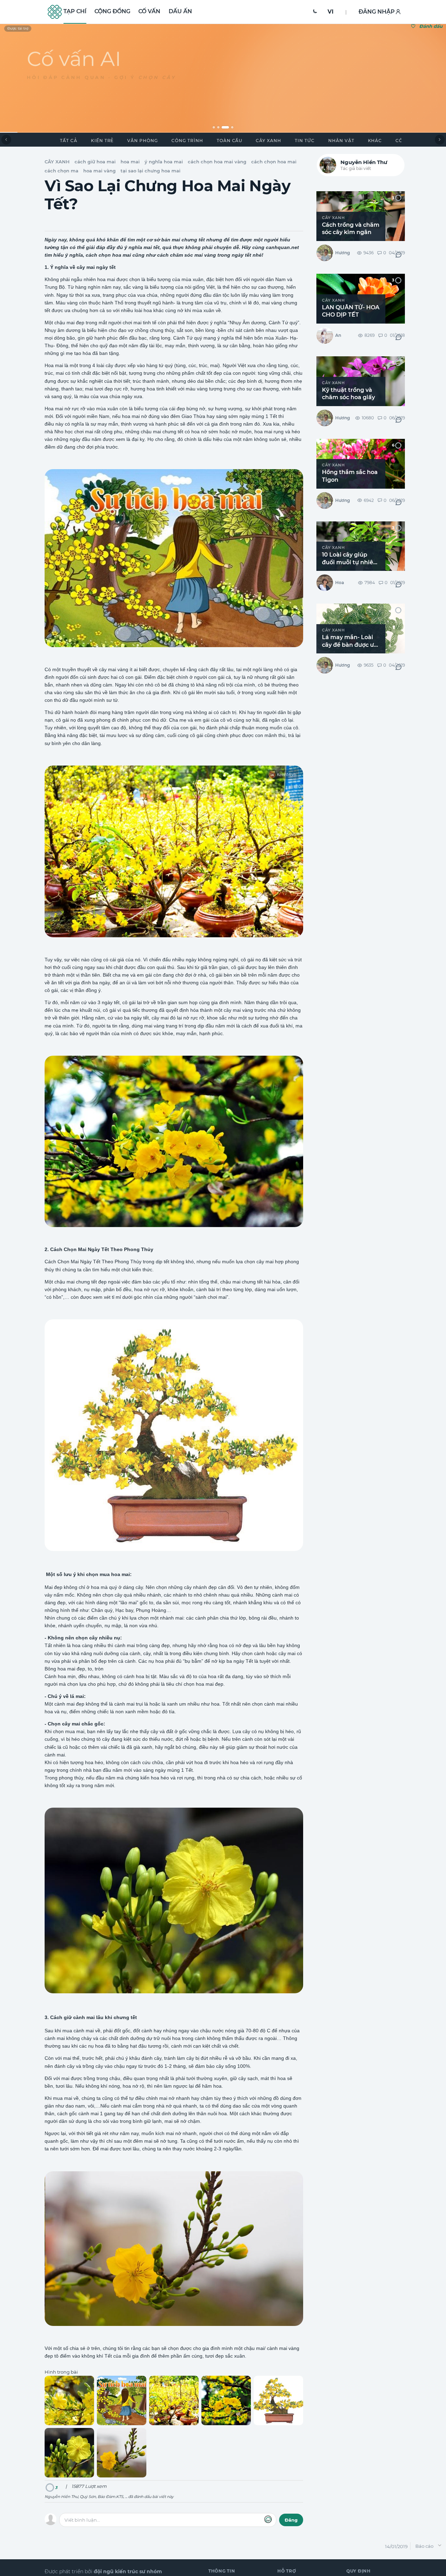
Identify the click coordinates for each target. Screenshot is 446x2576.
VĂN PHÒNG (143, 141)
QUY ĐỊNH (359, 2571)
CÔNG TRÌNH (187, 141)
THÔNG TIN (222, 2571)
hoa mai (130, 162)
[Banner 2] (218, 127)
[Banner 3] (225, 127)
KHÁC (375, 141)
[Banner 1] (214, 127)
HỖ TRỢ (287, 2571)
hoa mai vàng (99, 171)
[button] (315, 12)
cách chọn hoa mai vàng (217, 162)
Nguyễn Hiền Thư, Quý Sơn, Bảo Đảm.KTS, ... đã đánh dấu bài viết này (109, 2497)
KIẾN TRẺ (102, 141)
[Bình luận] (398, 255)
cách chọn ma (61, 171)
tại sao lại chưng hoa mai (151, 171)
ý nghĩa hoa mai (164, 162)
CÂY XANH (268, 141)
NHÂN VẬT (341, 141)
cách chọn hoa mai (274, 162)
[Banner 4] (233, 127)
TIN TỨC (305, 141)
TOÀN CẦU (230, 141)
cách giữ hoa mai (95, 162)
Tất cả (69, 141)
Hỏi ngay (48, 105)
